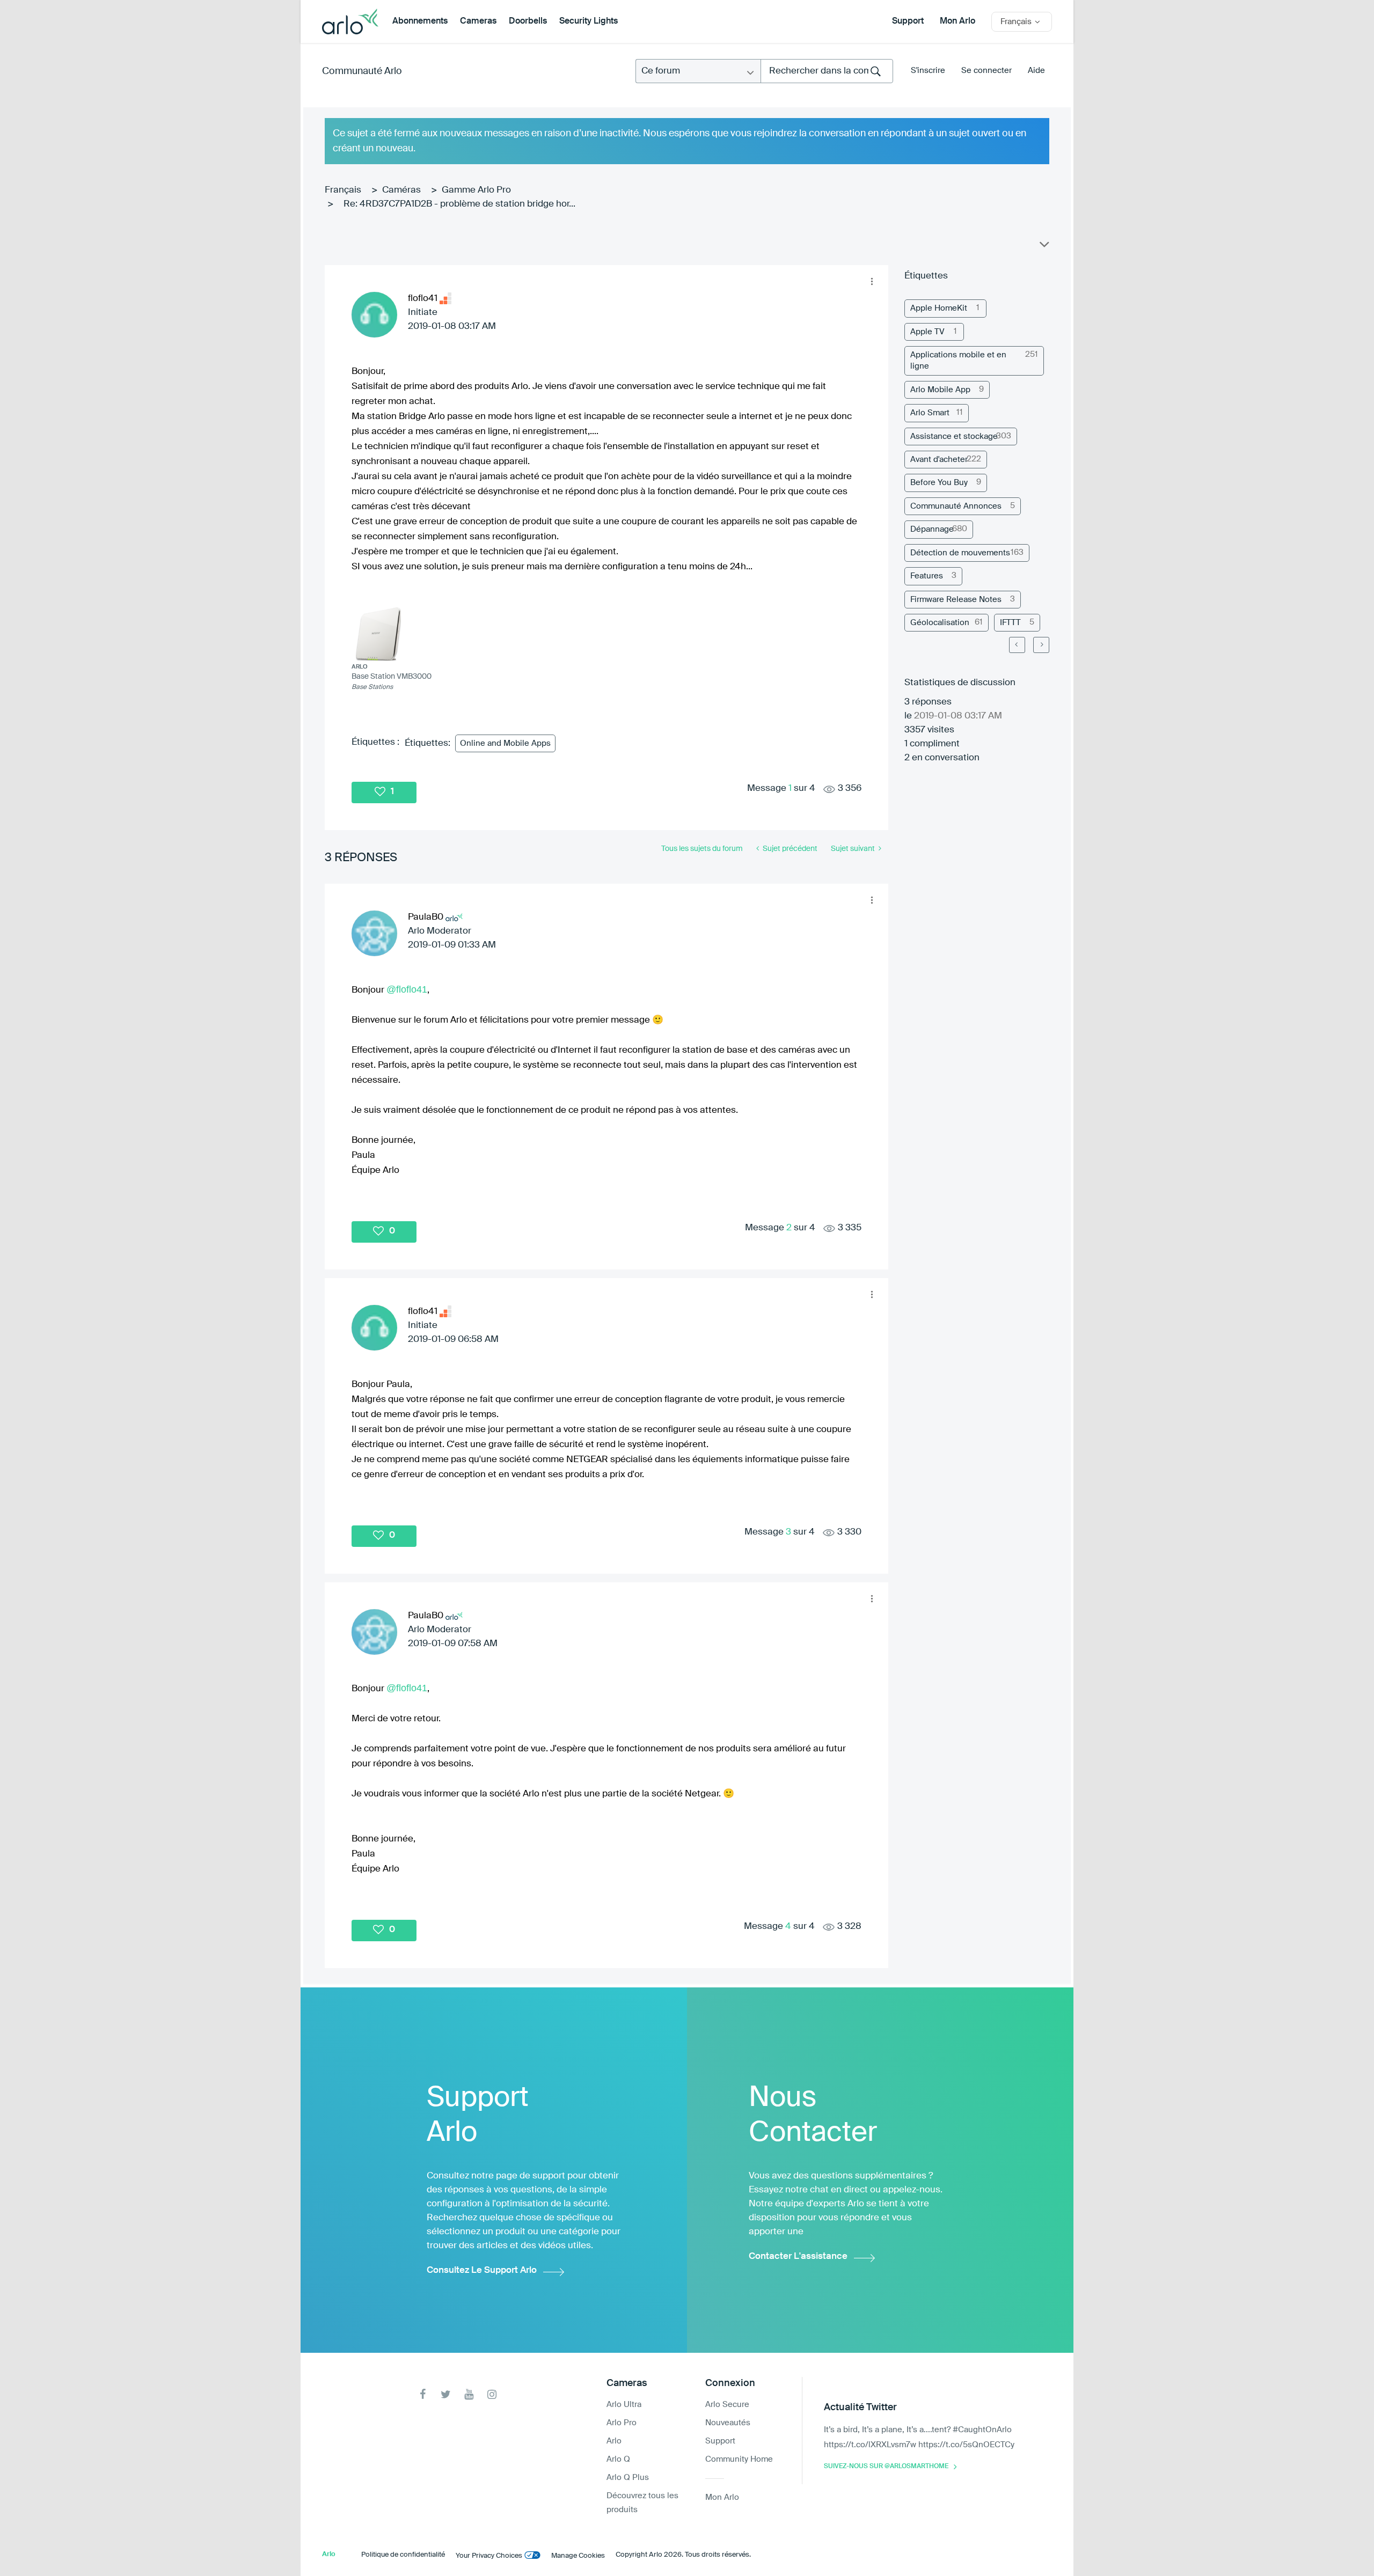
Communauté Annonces (956, 506)
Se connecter (986, 71)
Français (343, 190)
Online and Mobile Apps (505, 743)
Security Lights (589, 21)
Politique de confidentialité (403, 2555)
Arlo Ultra (624, 2405)
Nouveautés (728, 2423)
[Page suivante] (1041, 645)
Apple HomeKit (939, 308)
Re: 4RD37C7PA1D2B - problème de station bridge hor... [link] (459, 204)
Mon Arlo (958, 21)
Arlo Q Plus (628, 2478)
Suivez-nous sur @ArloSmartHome (886, 2467)
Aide (1036, 71)
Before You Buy (939, 483)
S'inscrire (928, 71)
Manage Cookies (578, 2556)
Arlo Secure (727, 2405)
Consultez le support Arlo (482, 2270)
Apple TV (927, 332)
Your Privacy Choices (489, 2556)
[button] (872, 282)
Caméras (401, 190)
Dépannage (932, 529)
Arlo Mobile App (940, 390)
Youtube (469, 2394)
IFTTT (1010, 623)
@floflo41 (407, 989)
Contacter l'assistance (798, 2256)
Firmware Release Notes (956, 600)
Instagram (492, 2394)
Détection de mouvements (960, 553)
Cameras (478, 21)
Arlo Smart (930, 413)
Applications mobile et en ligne (958, 361)
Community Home (739, 2459)
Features (927, 576)
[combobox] (827, 71)
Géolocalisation (940, 623)
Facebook (423, 2394)
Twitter (446, 2394)
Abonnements (420, 21)
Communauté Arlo (362, 71)
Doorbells (528, 21)
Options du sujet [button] (1043, 247)
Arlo (614, 2441)
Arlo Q (618, 2459)
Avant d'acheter (939, 460)
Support (908, 21)
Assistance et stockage (954, 436)
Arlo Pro (622, 2423)
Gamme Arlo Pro (476, 190)
